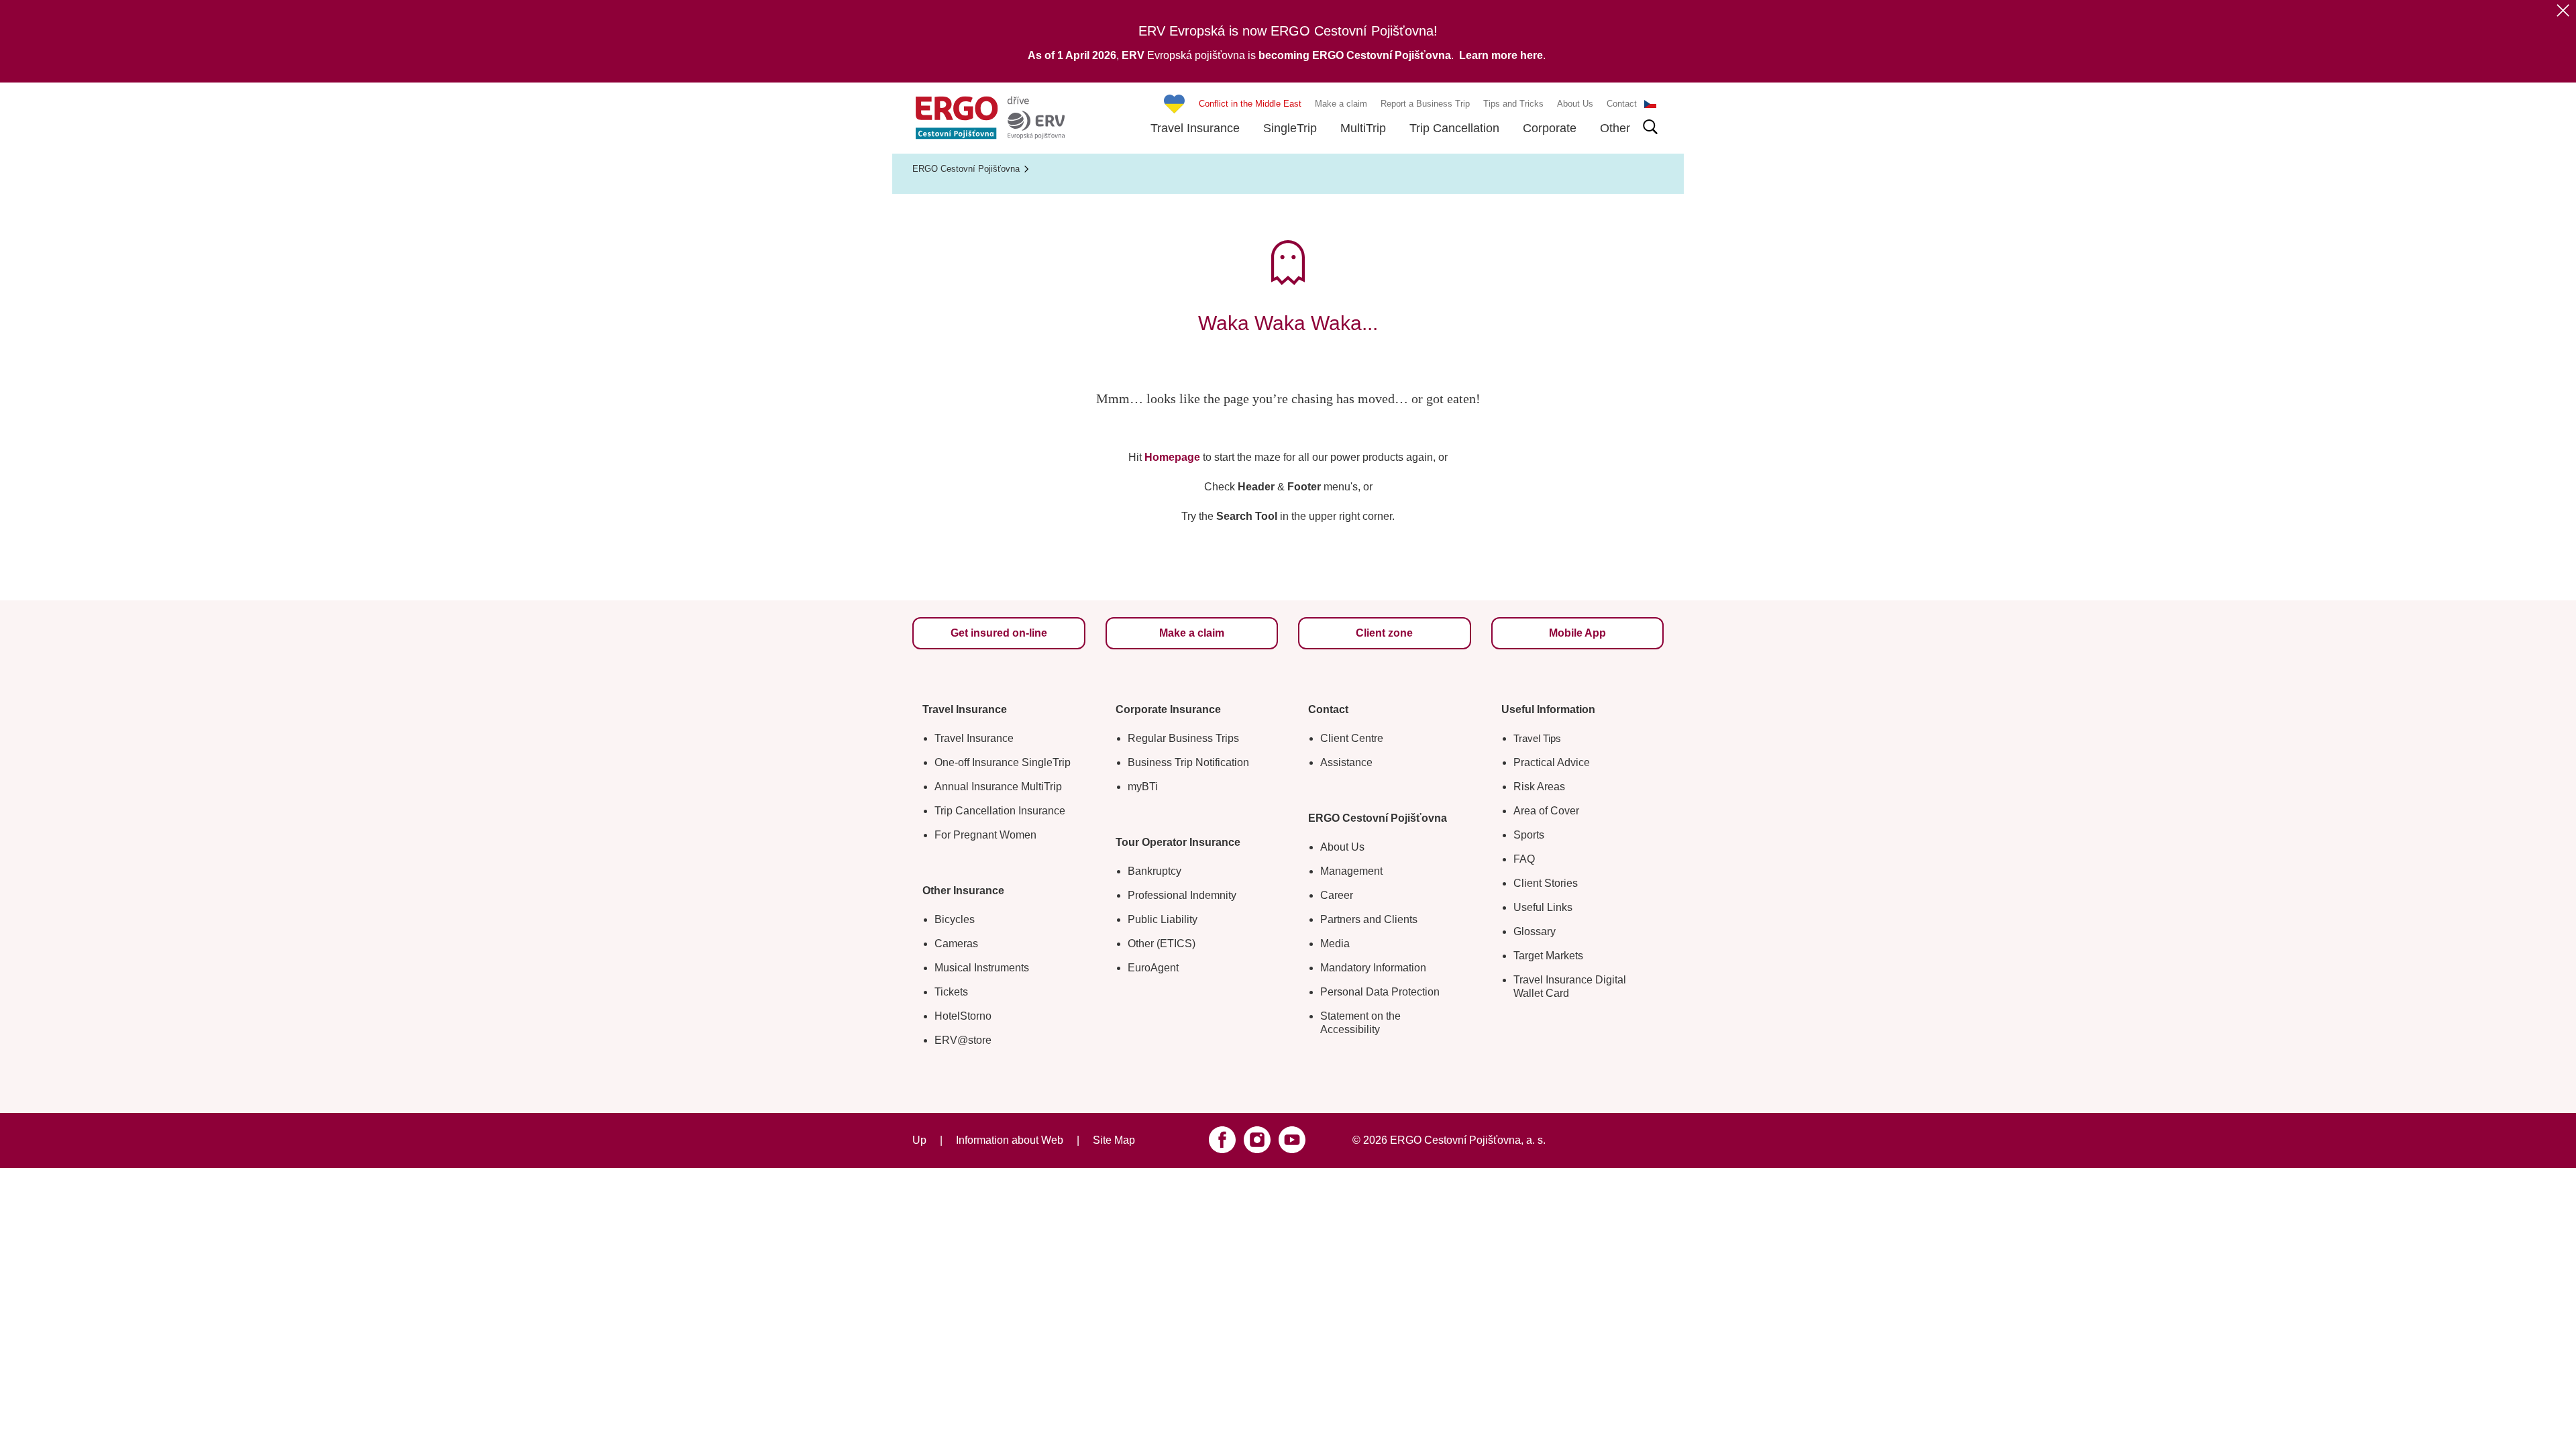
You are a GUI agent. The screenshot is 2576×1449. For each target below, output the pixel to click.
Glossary (1535, 931)
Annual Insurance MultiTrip (998, 787)
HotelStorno (963, 1016)
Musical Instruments (982, 968)
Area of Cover (1546, 811)
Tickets (951, 992)
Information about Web (1010, 1140)
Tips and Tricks (1513, 104)
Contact (1622, 104)
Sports (1529, 835)
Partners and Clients (1369, 919)
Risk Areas (1539, 787)
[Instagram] (1257, 1140)
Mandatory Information (1373, 968)
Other (1615, 128)
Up (919, 1140)
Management (1351, 871)
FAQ (1524, 859)
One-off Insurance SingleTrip (1003, 762)
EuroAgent (1153, 968)
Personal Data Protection (1380, 992)
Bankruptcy (1155, 871)
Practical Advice (1552, 762)
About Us (1575, 104)
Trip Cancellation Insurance (1000, 811)
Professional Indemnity (1182, 895)
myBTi (1143, 787)
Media (1335, 944)
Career (1337, 895)
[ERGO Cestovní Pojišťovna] (990, 118)
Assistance (1346, 762)
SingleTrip (1290, 128)
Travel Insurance (1195, 128)
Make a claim (1341, 104)
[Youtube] (1292, 1140)
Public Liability (1163, 919)
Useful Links (1543, 907)
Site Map (1114, 1140)
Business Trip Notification (1188, 762)
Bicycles (955, 919)
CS (1650, 104)
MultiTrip (1363, 128)
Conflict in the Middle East (1250, 104)
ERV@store (963, 1040)
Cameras (956, 944)
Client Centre (1352, 738)
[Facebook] (1222, 1140)
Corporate (1550, 128)
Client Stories (1546, 883)
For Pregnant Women (985, 835)
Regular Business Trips (1183, 738)
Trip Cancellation (1454, 128)
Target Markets (1548, 956)
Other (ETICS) (1162, 944)
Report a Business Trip (1425, 104)
